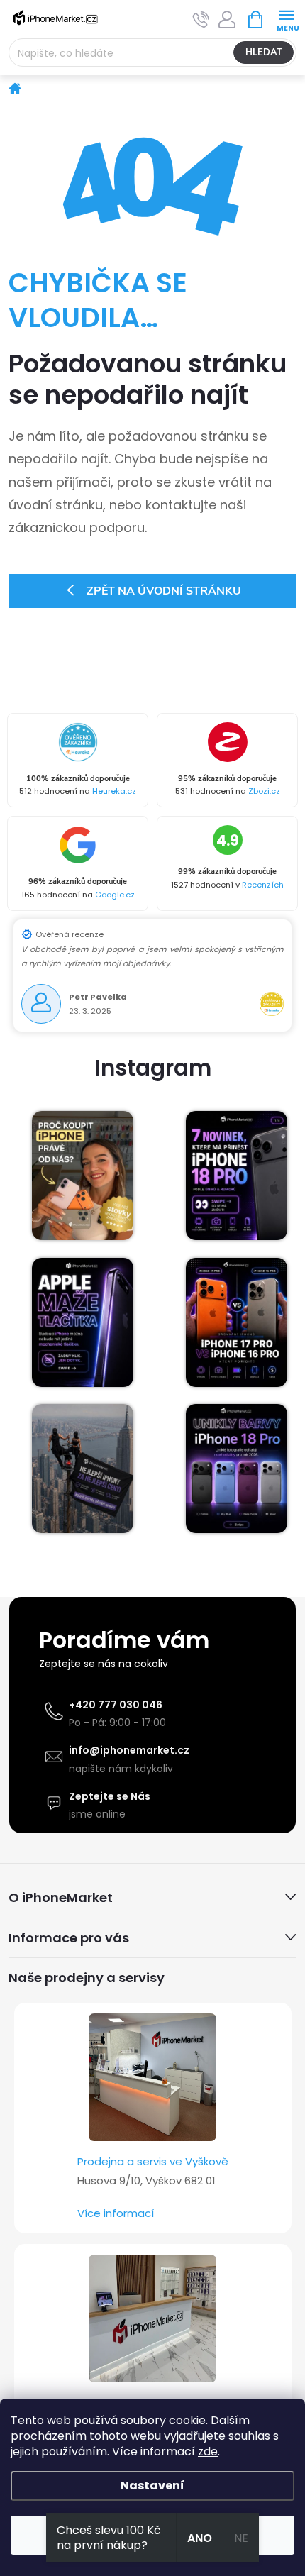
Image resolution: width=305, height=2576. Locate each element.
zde (208, 2451)
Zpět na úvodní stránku (164, 591)
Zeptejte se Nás (110, 1796)
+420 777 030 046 (116, 1705)
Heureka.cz (114, 791)
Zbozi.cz (264, 791)
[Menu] (286, 19)
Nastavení (152, 2486)
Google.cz (115, 895)
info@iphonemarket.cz (129, 1750)
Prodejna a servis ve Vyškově (153, 2161)
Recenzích (263, 885)
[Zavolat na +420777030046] (201, 20)
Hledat (264, 52)
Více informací (116, 2213)
